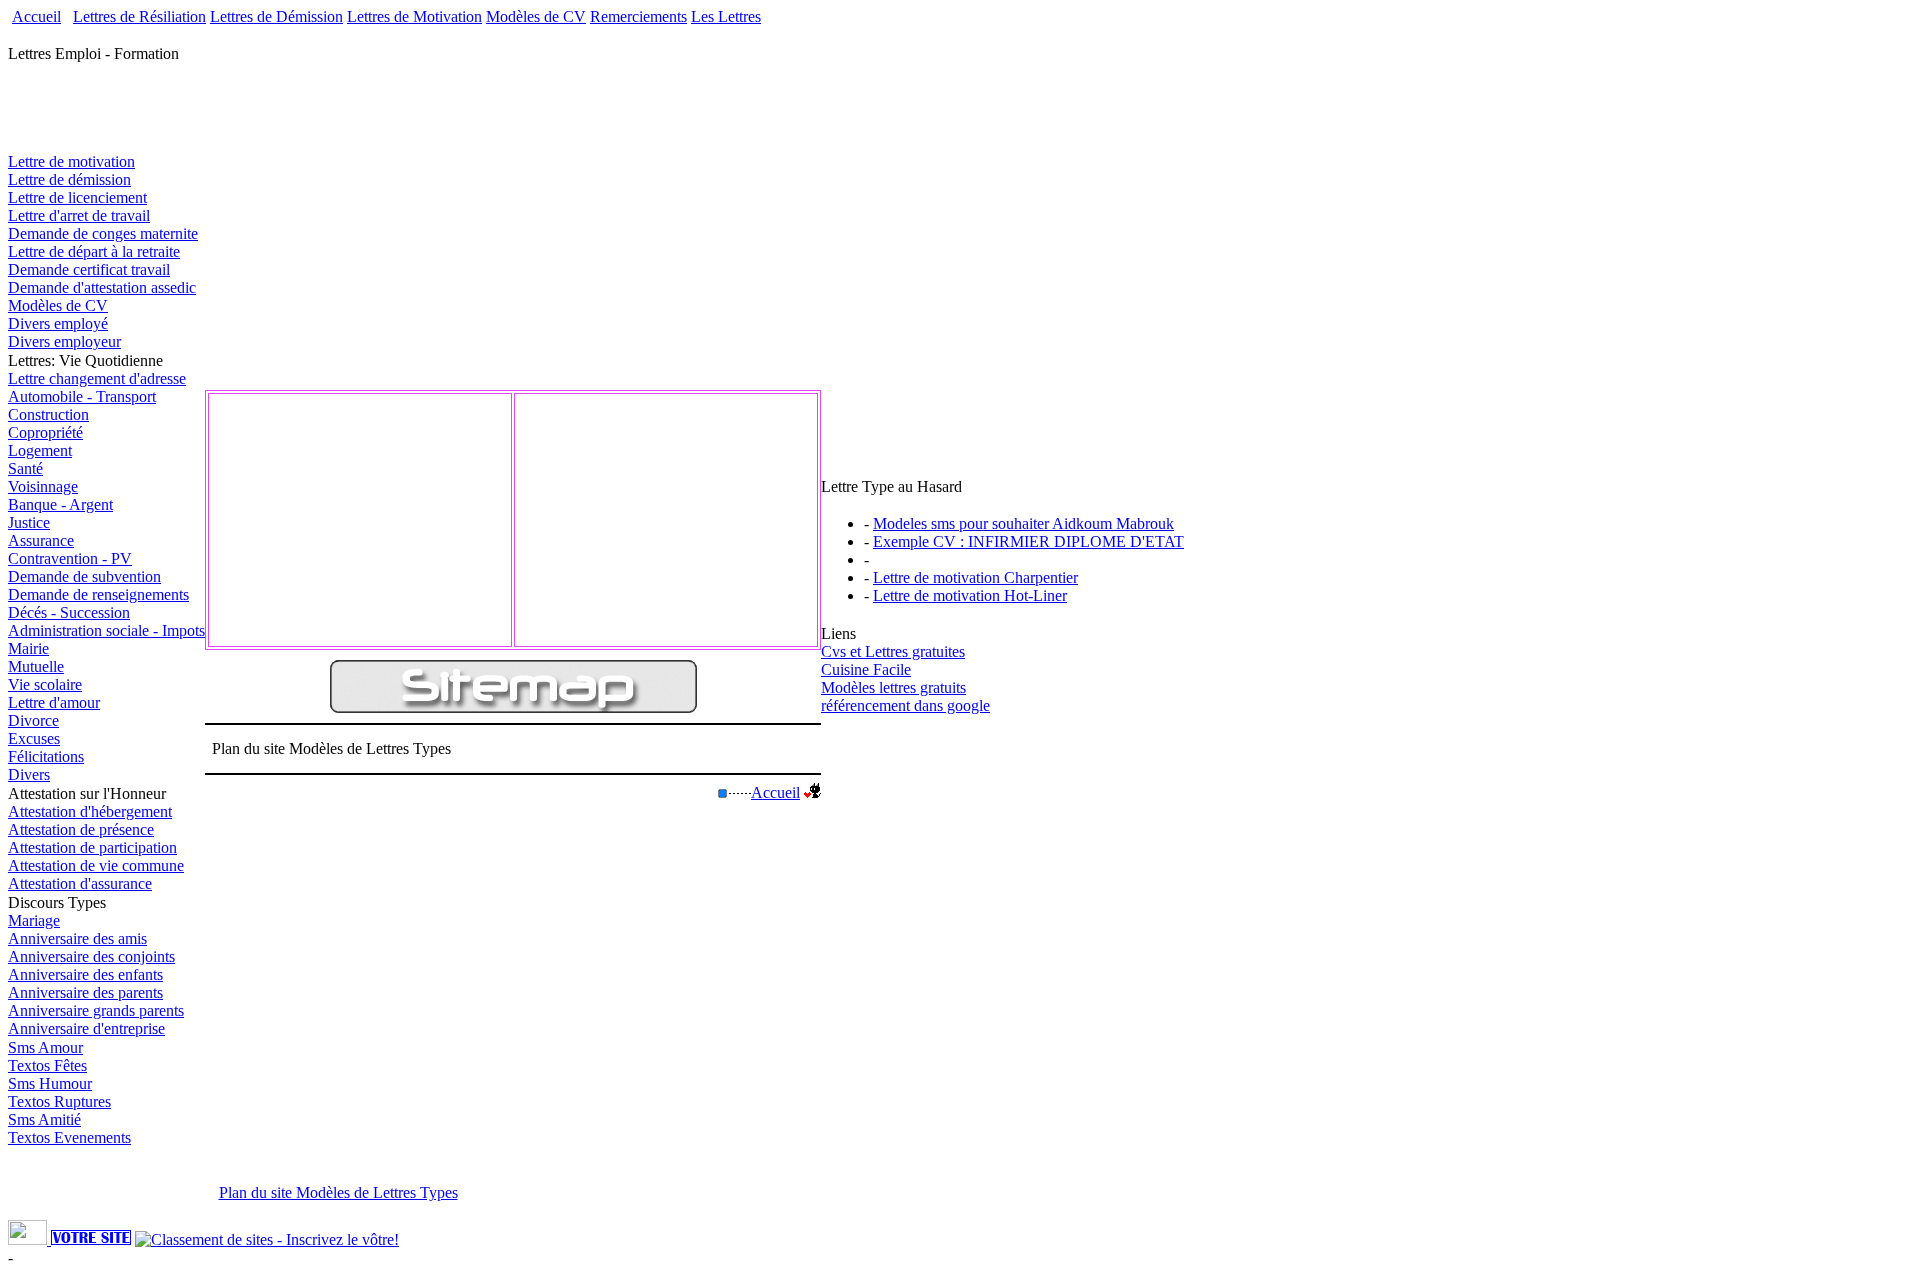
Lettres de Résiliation (139, 16)
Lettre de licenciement (77, 197)
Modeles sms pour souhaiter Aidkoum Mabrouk (1023, 523)
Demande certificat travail (89, 269)
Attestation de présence (81, 829)
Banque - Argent (60, 504)
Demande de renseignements (98, 594)
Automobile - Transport (82, 396)
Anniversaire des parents (85, 992)
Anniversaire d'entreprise (86, 1028)
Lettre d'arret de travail (79, 215)
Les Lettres (726, 16)
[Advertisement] (436, 33)
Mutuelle (36, 666)
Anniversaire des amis (77, 938)
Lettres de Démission (276, 16)
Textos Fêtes (47, 1065)
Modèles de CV (536, 16)
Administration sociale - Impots (106, 630)
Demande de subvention (84, 576)
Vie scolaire (45, 684)
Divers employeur (64, 341)
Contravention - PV (70, 558)
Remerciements (638, 16)
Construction (48, 414)
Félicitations (46, 756)
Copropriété (45, 432)
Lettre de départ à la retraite (94, 251)
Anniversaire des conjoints (91, 956)
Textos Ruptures (59, 1101)
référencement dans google (905, 705)
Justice (29, 522)
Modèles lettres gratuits (893, 687)
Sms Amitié (44, 1119)
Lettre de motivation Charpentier (975, 577)
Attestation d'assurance (80, 883)
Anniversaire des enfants (85, 974)
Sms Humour (50, 1083)
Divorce (33, 720)
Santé (25, 468)
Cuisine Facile (866, 669)
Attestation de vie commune (96, 865)
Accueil (36, 16)
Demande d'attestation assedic (102, 287)
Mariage (34, 920)
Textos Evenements (69, 1137)
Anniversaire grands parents (96, 1010)
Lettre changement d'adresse (97, 378)
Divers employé (58, 323)
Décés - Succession (69, 612)
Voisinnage (43, 486)
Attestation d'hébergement (90, 811)
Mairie (28, 648)
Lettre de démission (69, 179)
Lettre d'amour (54, 702)
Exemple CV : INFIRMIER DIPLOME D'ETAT (1028, 541)
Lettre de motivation (71, 161)
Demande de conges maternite (103, 233)
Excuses (34, 738)
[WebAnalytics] (29, 1239)
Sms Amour (45, 1047)
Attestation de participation (92, 847)
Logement (40, 450)
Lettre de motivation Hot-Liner (970, 595)
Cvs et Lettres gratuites (893, 651)
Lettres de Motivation (414, 16)
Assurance (41, 540)
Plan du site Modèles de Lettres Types (338, 1192)
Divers (29, 774)
